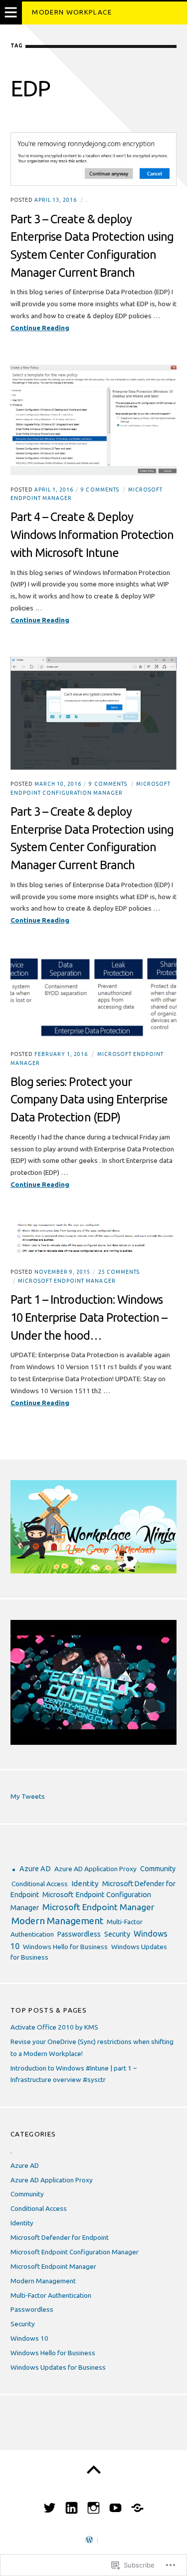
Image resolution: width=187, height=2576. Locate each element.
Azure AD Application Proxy (95, 1869)
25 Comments (119, 1272)
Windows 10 (29, 2338)
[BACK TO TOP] (93, 2470)
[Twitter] (50, 2504)
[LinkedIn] (72, 2504)
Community (158, 1869)
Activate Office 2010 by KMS (54, 2027)
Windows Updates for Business (58, 2367)
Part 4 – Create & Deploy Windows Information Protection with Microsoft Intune (92, 534)
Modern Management (57, 1921)
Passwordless (79, 1934)
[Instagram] (93, 2504)
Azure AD (35, 1869)
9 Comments (100, 490)
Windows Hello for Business (65, 1947)
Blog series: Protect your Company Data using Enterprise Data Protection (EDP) (89, 1099)
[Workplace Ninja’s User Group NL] (137, 2504)
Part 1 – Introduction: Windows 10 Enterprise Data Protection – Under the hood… (89, 1317)
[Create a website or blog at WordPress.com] (89, 2541)
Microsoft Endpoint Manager (67, 1281)
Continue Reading (40, 329)
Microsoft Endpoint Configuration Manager (75, 2252)
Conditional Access (40, 1884)
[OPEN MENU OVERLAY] (11, 13)
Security (117, 1934)
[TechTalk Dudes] (115, 2504)
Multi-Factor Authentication (51, 2295)
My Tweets (28, 1796)
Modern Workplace (72, 12)
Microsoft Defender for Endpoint (60, 2237)
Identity (85, 1883)
